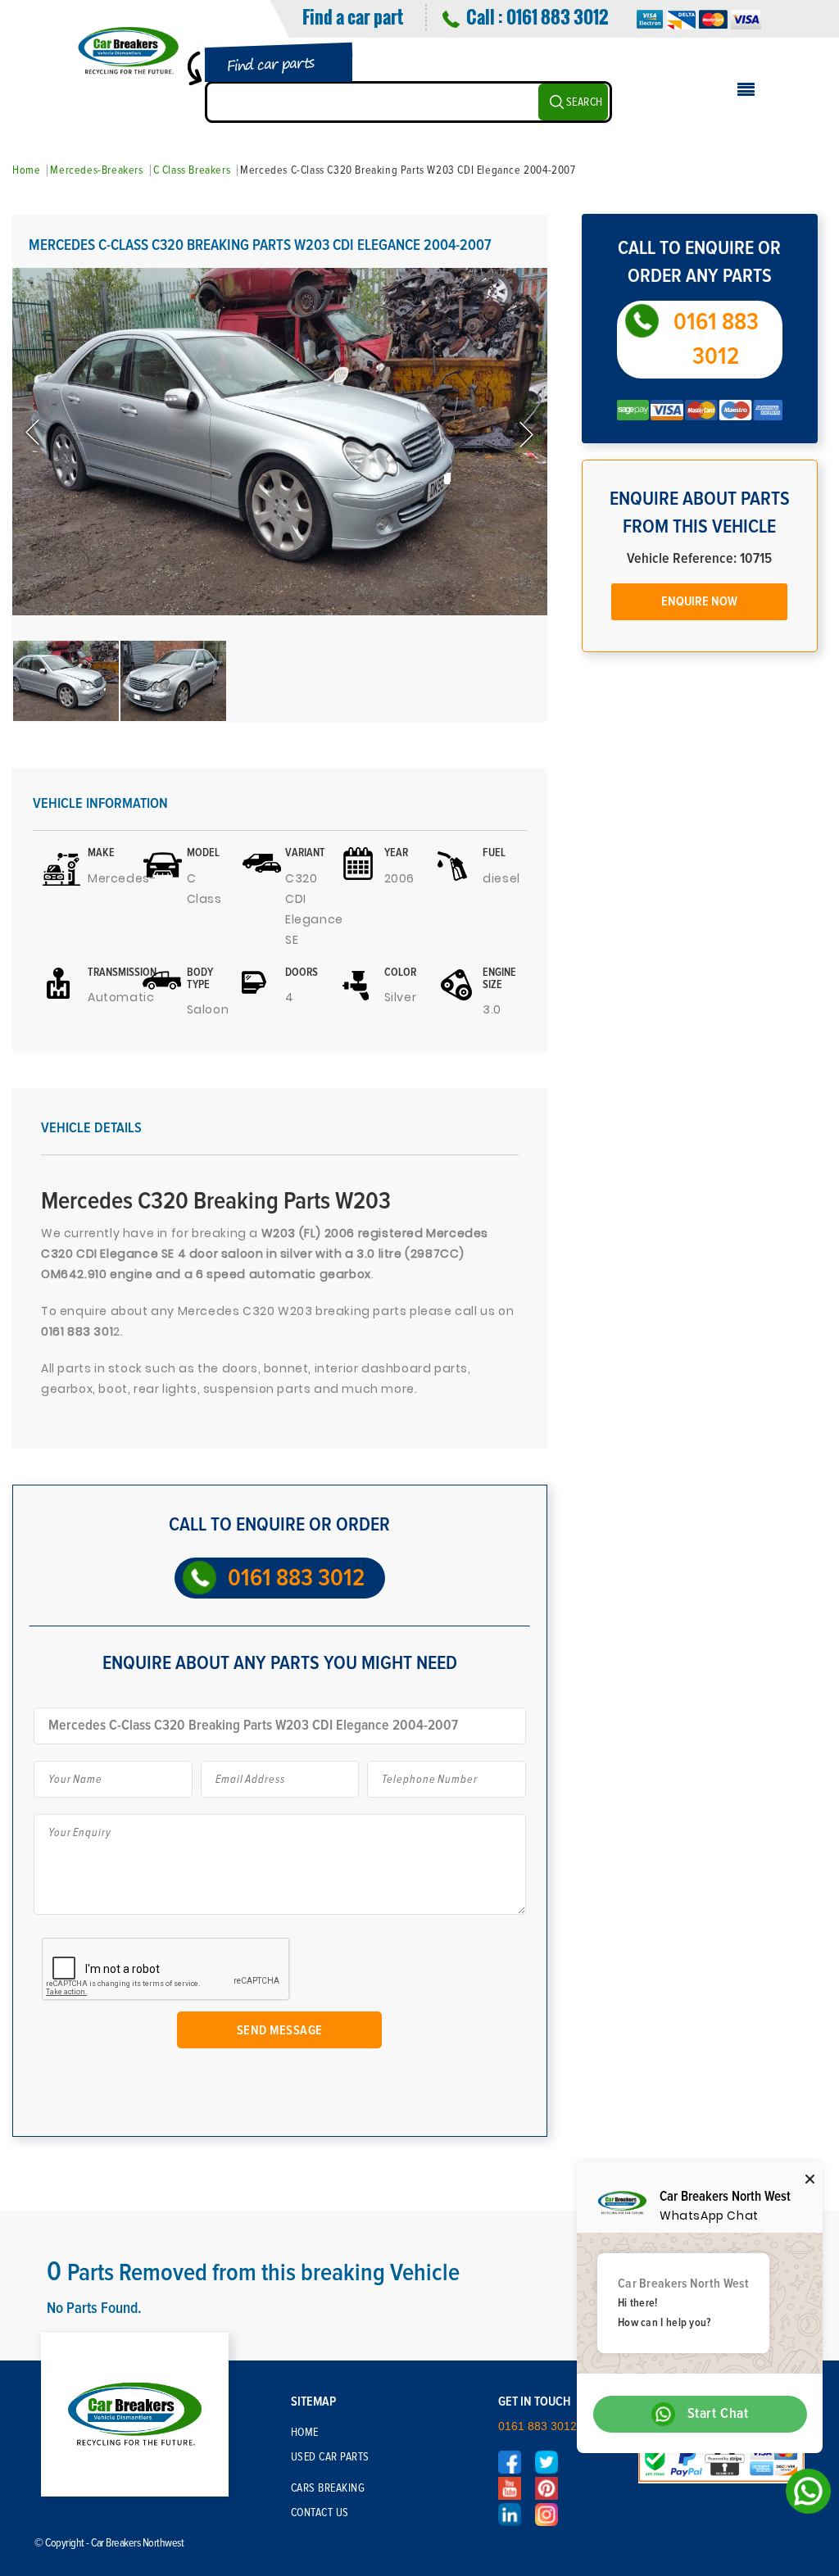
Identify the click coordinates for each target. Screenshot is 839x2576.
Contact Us (320, 2513)
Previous (34, 433)
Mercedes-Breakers (96, 170)
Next (525, 433)
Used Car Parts (330, 2457)
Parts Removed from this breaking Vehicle (253, 2273)
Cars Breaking (328, 2488)
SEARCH (585, 102)
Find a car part (353, 16)
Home (26, 170)
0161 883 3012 (557, 16)
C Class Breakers (192, 170)
